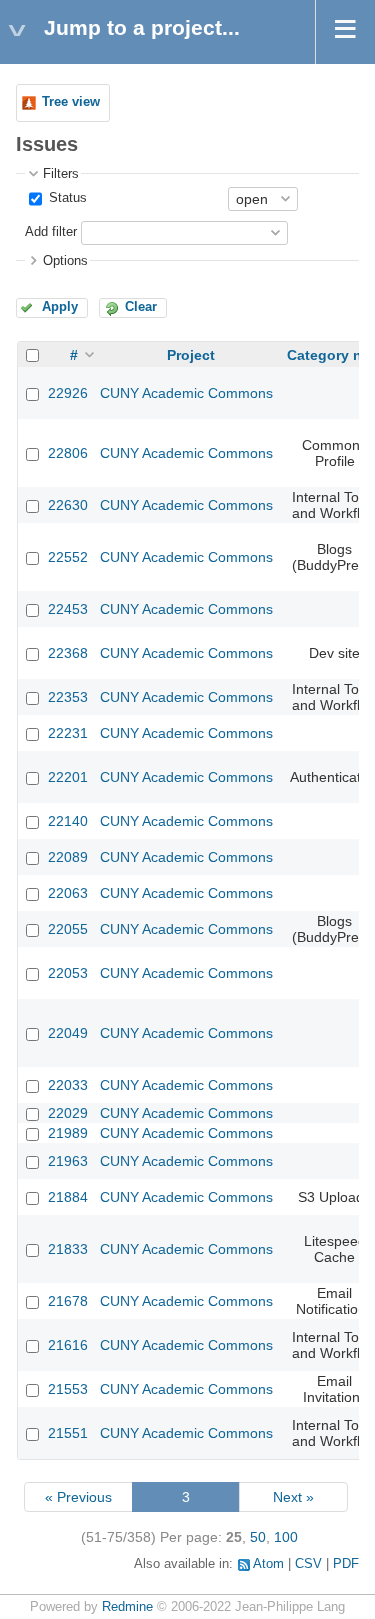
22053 (68, 973)
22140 (68, 821)
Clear (141, 307)
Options (65, 261)
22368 (68, 653)
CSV (308, 1564)
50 (258, 1537)
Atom (268, 1564)
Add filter (51, 232)
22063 (68, 893)
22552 (68, 557)
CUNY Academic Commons (186, 393)
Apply (60, 307)
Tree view (71, 102)
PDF (346, 1564)
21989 (68, 1133)
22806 (68, 453)
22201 (68, 777)
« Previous (78, 1497)
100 (286, 1537)
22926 (68, 393)
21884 (68, 1197)
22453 (68, 609)
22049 (68, 1033)
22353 (68, 697)
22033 (68, 1085)
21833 (68, 1249)
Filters (61, 174)
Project (191, 355)
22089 (68, 857)
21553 (68, 1389)
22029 (68, 1113)
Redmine (127, 1607)
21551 (68, 1433)
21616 (68, 1345)
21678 (68, 1301)
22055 (68, 929)
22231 (68, 733)
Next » (293, 1497)
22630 (68, 505)
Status (66, 198)
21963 (68, 1161)
